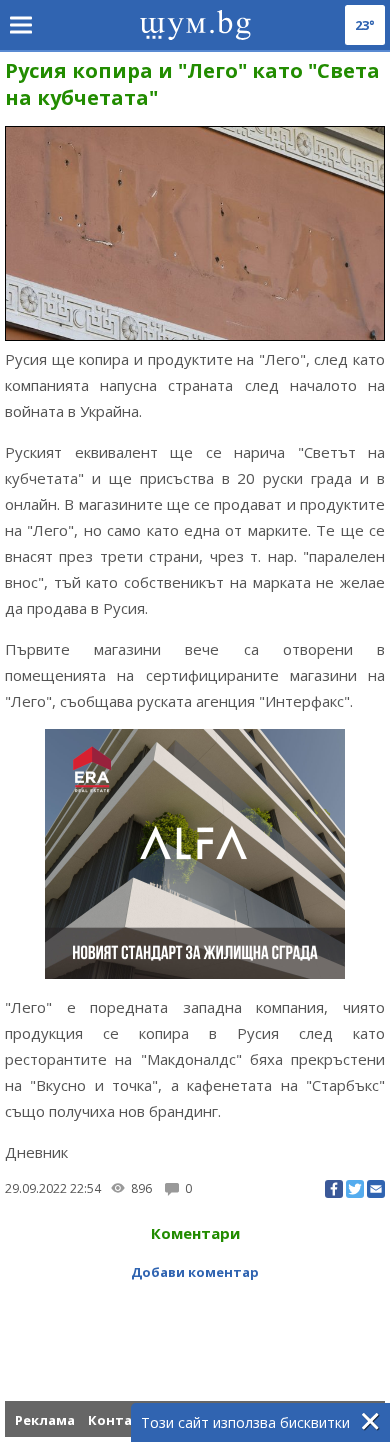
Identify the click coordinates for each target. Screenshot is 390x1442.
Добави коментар (195, 1272)
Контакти (123, 1420)
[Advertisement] (197, 1326)
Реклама (45, 1420)
